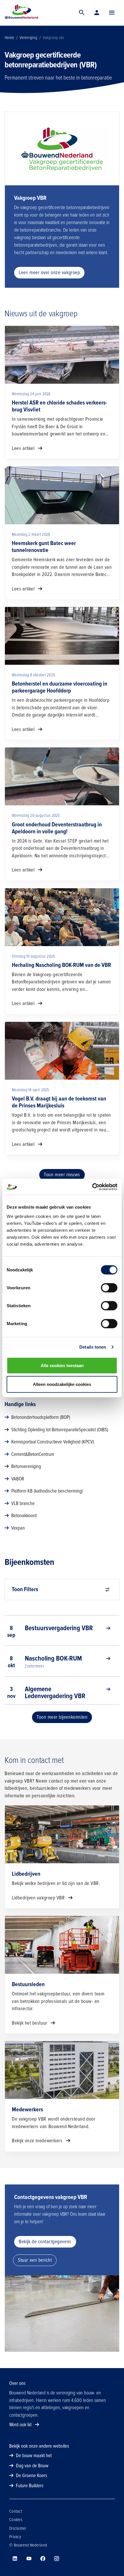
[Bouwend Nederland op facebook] (43, 2559)
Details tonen (93, 1347)
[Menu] (112, 13)
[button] (112, 13)
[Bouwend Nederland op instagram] (57, 2559)
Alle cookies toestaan (62, 1365)
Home (9, 38)
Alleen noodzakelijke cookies (62, 1384)
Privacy (15, 2537)
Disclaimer (18, 2528)
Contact (16, 2511)
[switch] (109, 1288)
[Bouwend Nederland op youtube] (29, 2559)
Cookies (16, 2520)
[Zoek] (82, 13)
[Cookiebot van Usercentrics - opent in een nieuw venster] (92, 1187)
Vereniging (28, 38)
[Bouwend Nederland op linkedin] (15, 2559)
